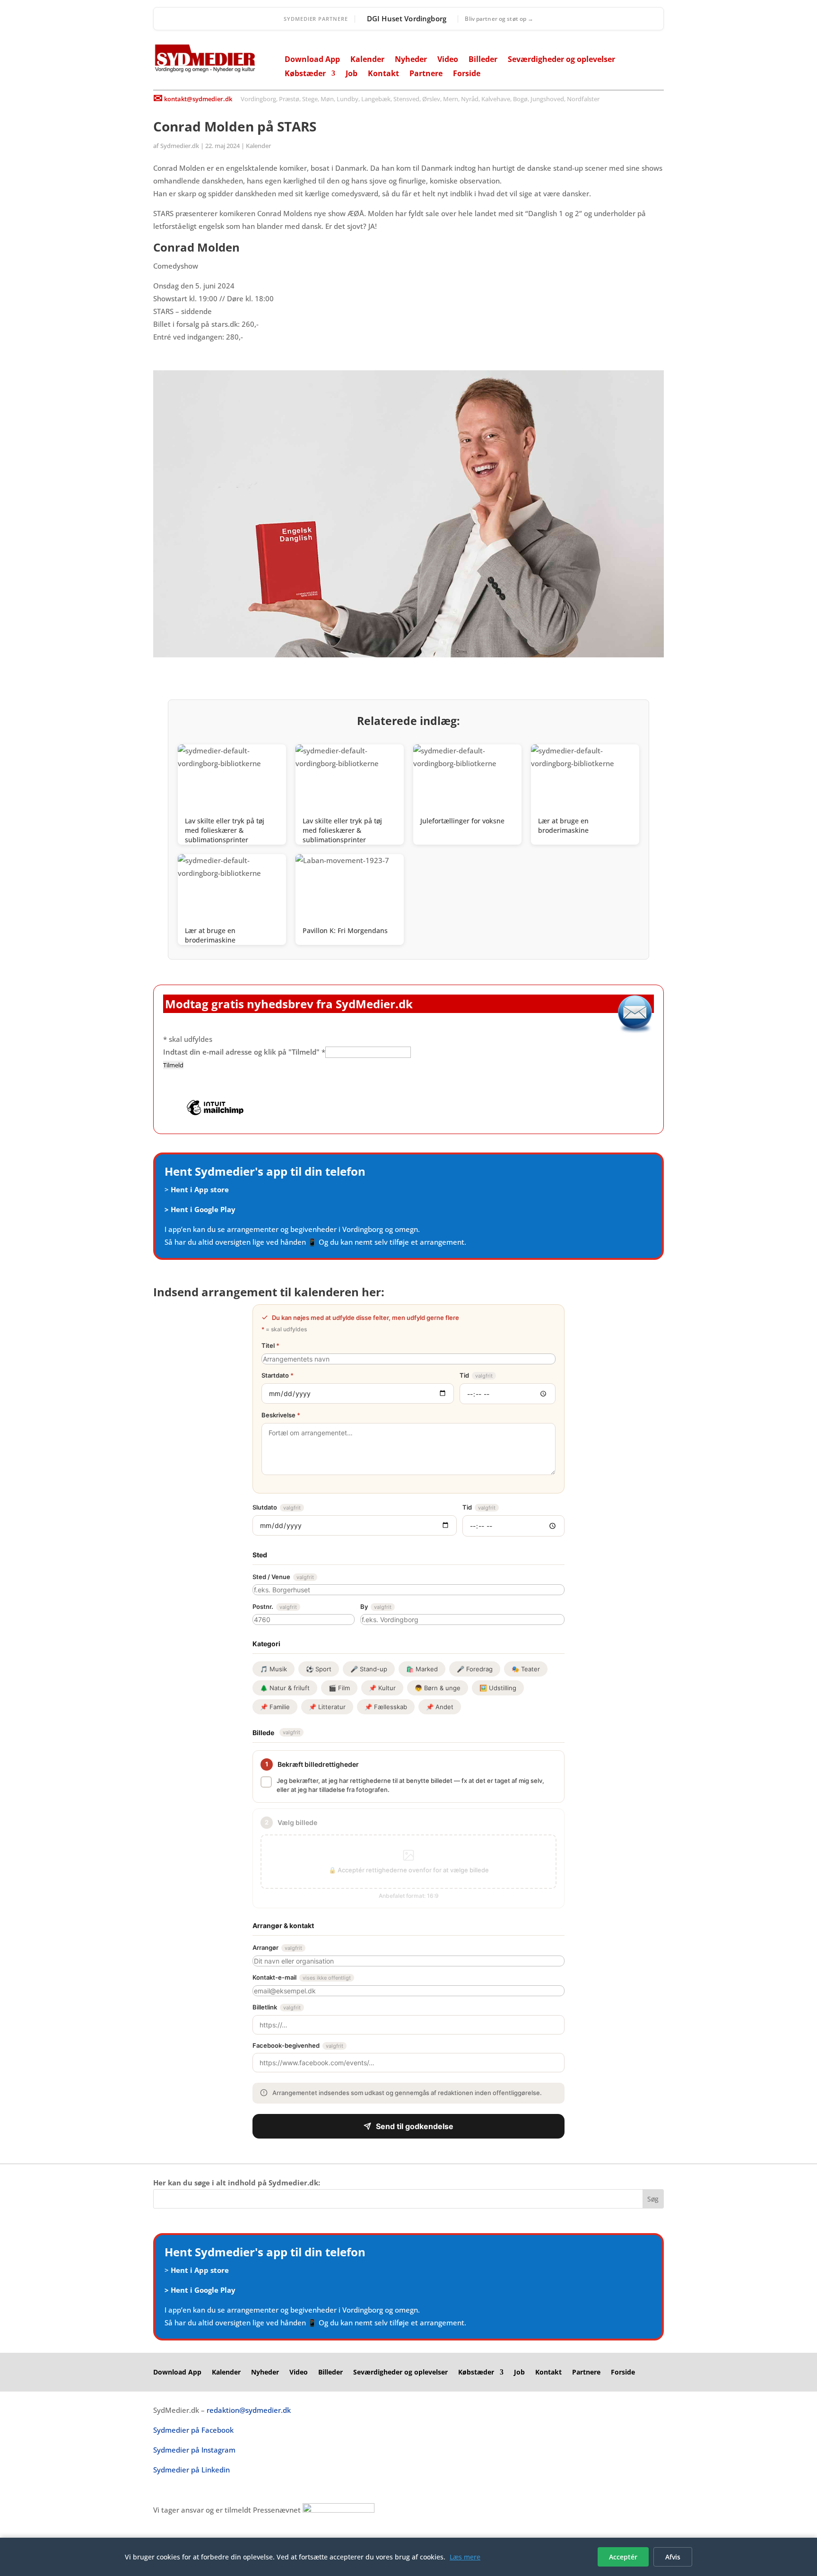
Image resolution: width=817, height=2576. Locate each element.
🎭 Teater (526, 1669)
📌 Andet (440, 1707)
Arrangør (277, 1947)
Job (352, 74)
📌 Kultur (382, 1688)
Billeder (483, 60)
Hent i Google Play (203, 1209)
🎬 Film (339, 1688)
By (376, 1607)
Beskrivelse (281, 1415)
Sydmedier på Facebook (193, 2430)
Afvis (673, 2557)
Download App (312, 60)
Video (448, 60)
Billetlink (277, 2007)
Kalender (367, 60)
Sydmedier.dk (180, 146)
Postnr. (275, 1607)
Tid (476, 1375)
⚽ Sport (319, 1669)
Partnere (426, 74)
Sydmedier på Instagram (194, 2450)
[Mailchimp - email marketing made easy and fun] (215, 1114)
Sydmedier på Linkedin (191, 2470)
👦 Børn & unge (438, 1688)
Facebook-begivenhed (298, 2045)
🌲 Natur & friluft (285, 1688)
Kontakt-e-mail (302, 1977)
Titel (270, 1345)
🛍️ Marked (422, 1669)
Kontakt (383, 74)
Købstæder (305, 74)
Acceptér (623, 2557)
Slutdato (277, 1507)
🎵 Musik (274, 1669)
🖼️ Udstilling (498, 1688)
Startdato (278, 1375)
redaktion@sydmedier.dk (249, 2410)
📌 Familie (275, 1707)
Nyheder (411, 60)
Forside (467, 74)
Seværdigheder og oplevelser (561, 60)
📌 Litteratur (327, 1707)
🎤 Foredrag (475, 1669)
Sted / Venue (283, 1577)
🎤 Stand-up (369, 1669)
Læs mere (465, 2557)
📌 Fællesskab (386, 1707)
